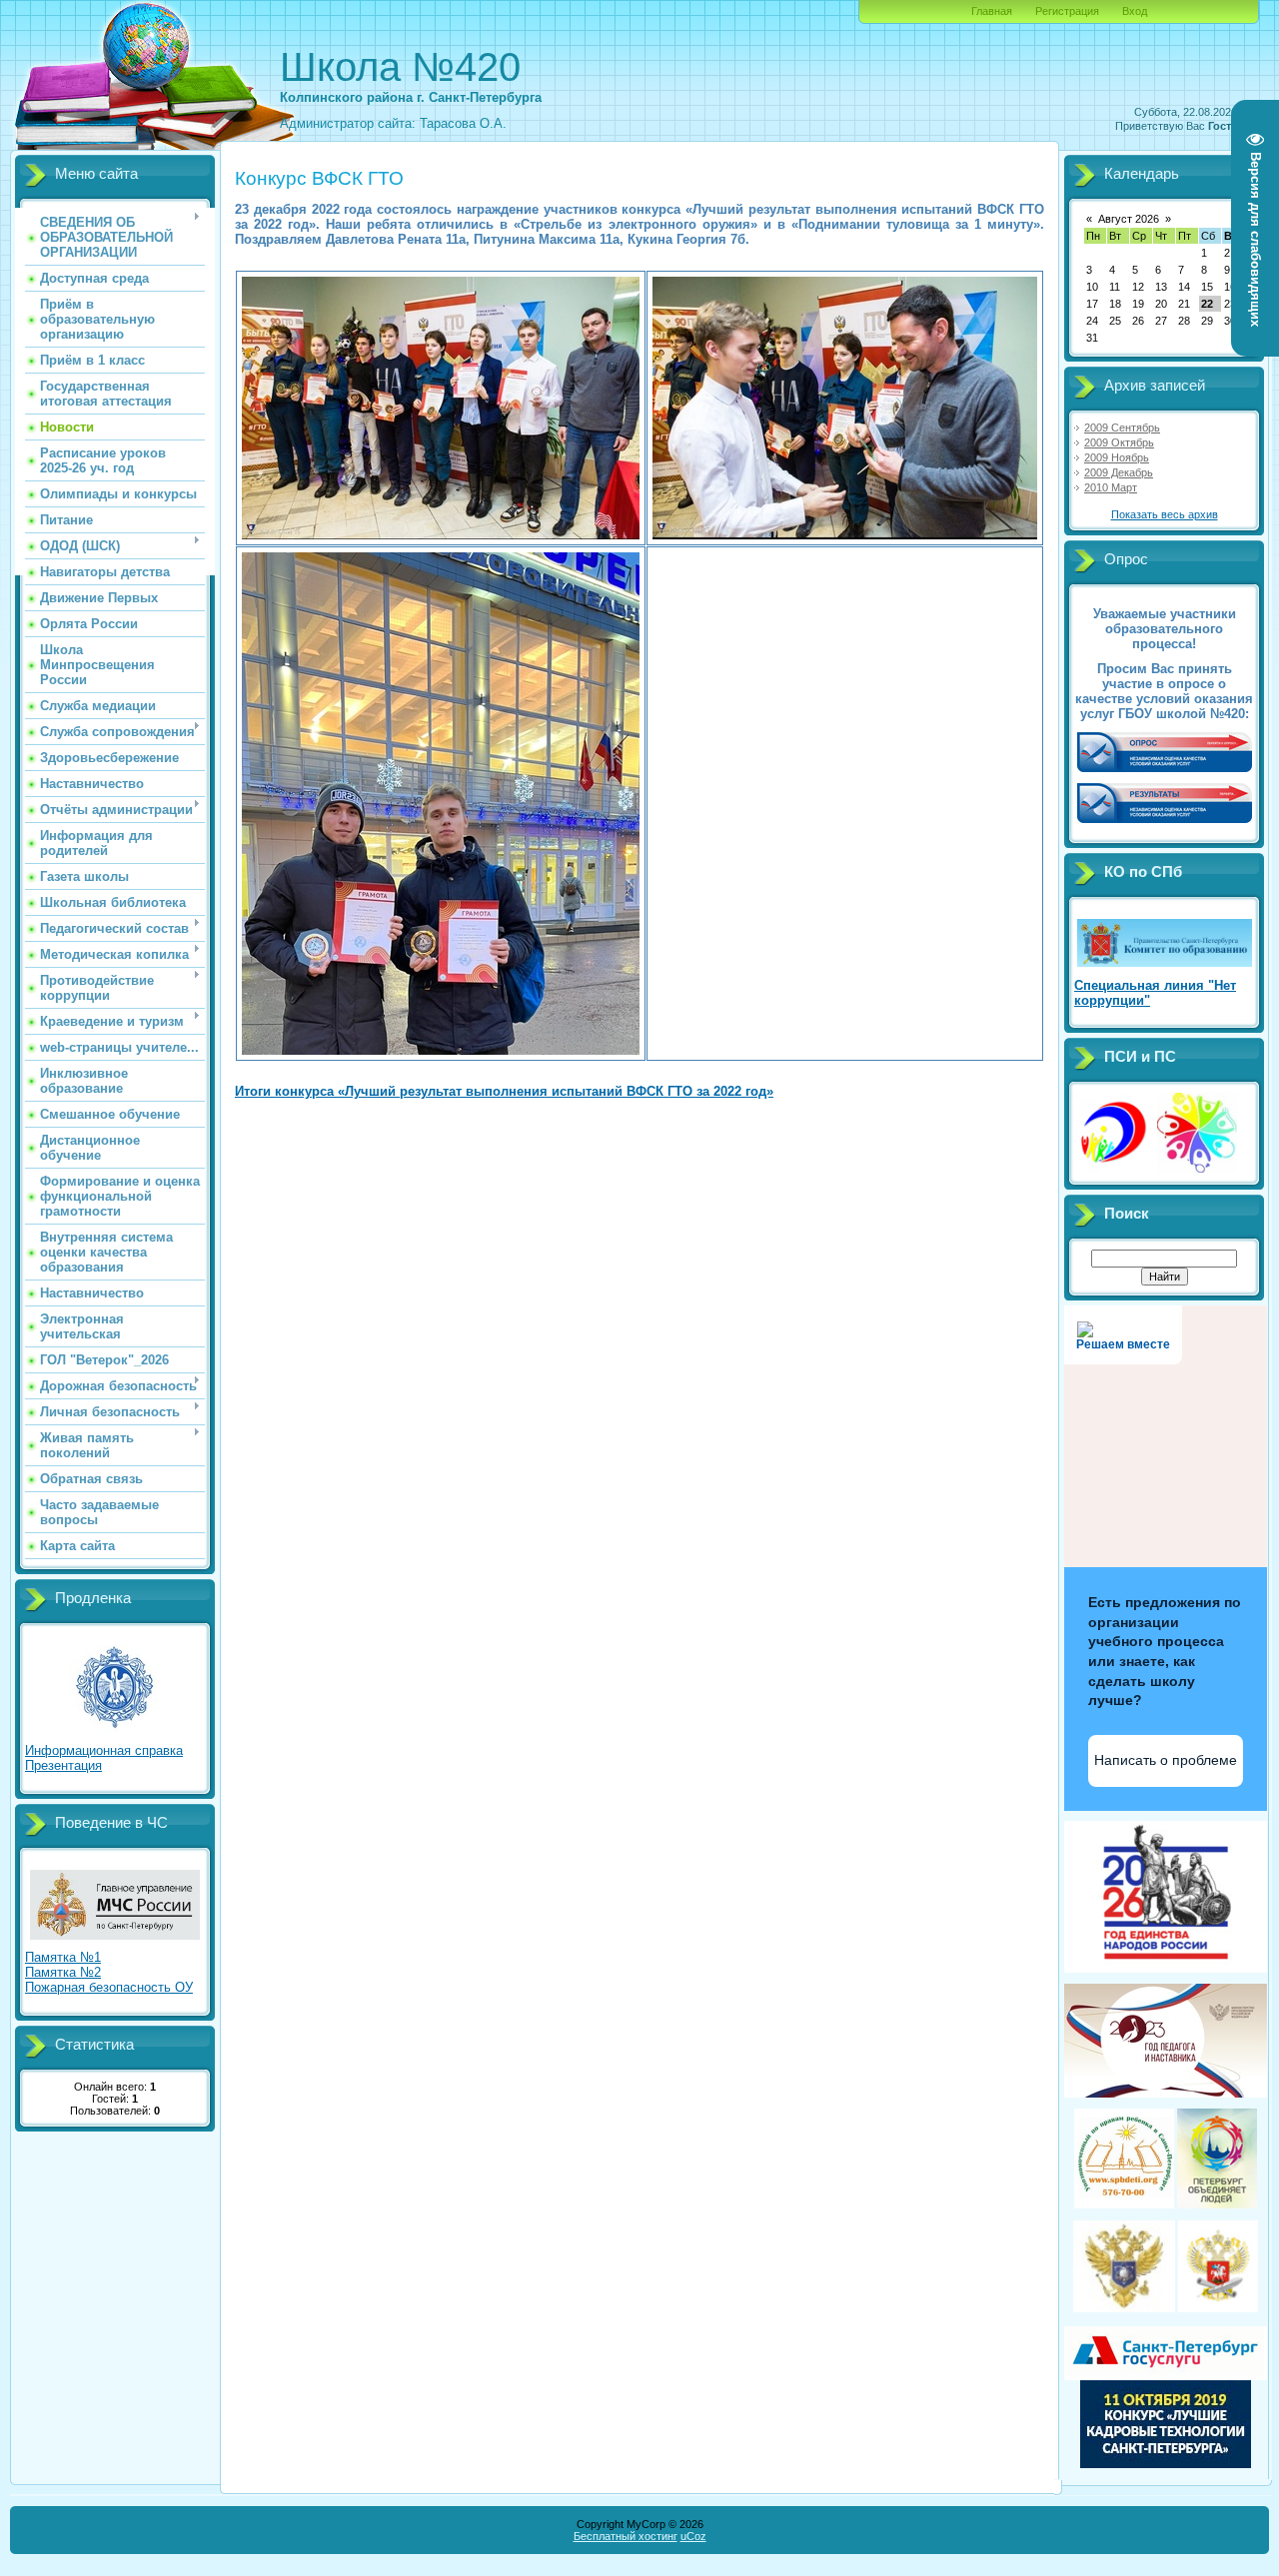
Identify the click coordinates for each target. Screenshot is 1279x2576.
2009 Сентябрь (1122, 428)
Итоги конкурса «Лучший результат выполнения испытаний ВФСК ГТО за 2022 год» (504, 1091)
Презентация (63, 1765)
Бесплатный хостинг (626, 2536)
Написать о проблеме (1166, 1760)
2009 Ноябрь (1117, 457)
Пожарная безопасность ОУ (109, 1987)
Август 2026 (1129, 219)
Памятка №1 (63, 1957)
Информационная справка (104, 1750)
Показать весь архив (1165, 514)
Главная (992, 11)
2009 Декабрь (1119, 472)
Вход (1135, 11)
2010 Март (1111, 487)
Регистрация (1067, 11)
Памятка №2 (63, 1972)
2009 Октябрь (1119, 442)
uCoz (693, 2536)
